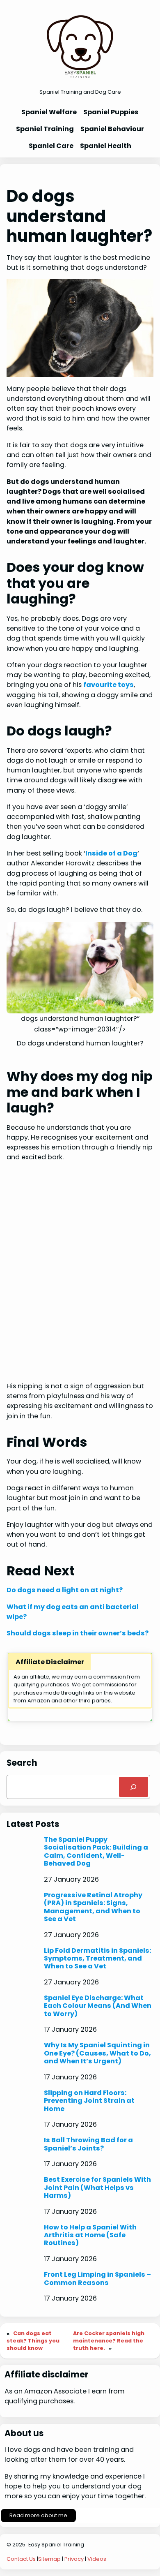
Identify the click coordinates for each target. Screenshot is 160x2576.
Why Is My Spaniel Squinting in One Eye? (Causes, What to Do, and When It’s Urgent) (97, 2053)
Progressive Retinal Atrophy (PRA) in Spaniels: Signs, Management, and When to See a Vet (93, 1907)
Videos (97, 2559)
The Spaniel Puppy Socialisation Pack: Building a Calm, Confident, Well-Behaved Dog (96, 1852)
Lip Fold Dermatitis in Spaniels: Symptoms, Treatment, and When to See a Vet (97, 1959)
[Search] (134, 1787)
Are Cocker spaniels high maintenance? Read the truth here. (109, 2341)
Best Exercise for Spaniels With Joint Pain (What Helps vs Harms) (97, 2188)
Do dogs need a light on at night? (65, 1590)
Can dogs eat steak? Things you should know (33, 2341)
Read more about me (38, 2515)
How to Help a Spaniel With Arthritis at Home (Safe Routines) (90, 2235)
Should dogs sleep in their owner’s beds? (78, 1633)
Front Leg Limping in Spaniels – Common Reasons (97, 2279)
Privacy (74, 2559)
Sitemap (49, 2559)
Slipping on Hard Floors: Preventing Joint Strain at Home (89, 2101)
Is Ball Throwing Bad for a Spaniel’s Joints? (88, 2144)
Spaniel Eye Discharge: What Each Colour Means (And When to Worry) (98, 2006)
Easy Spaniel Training (56, 2545)
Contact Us (21, 2559)
